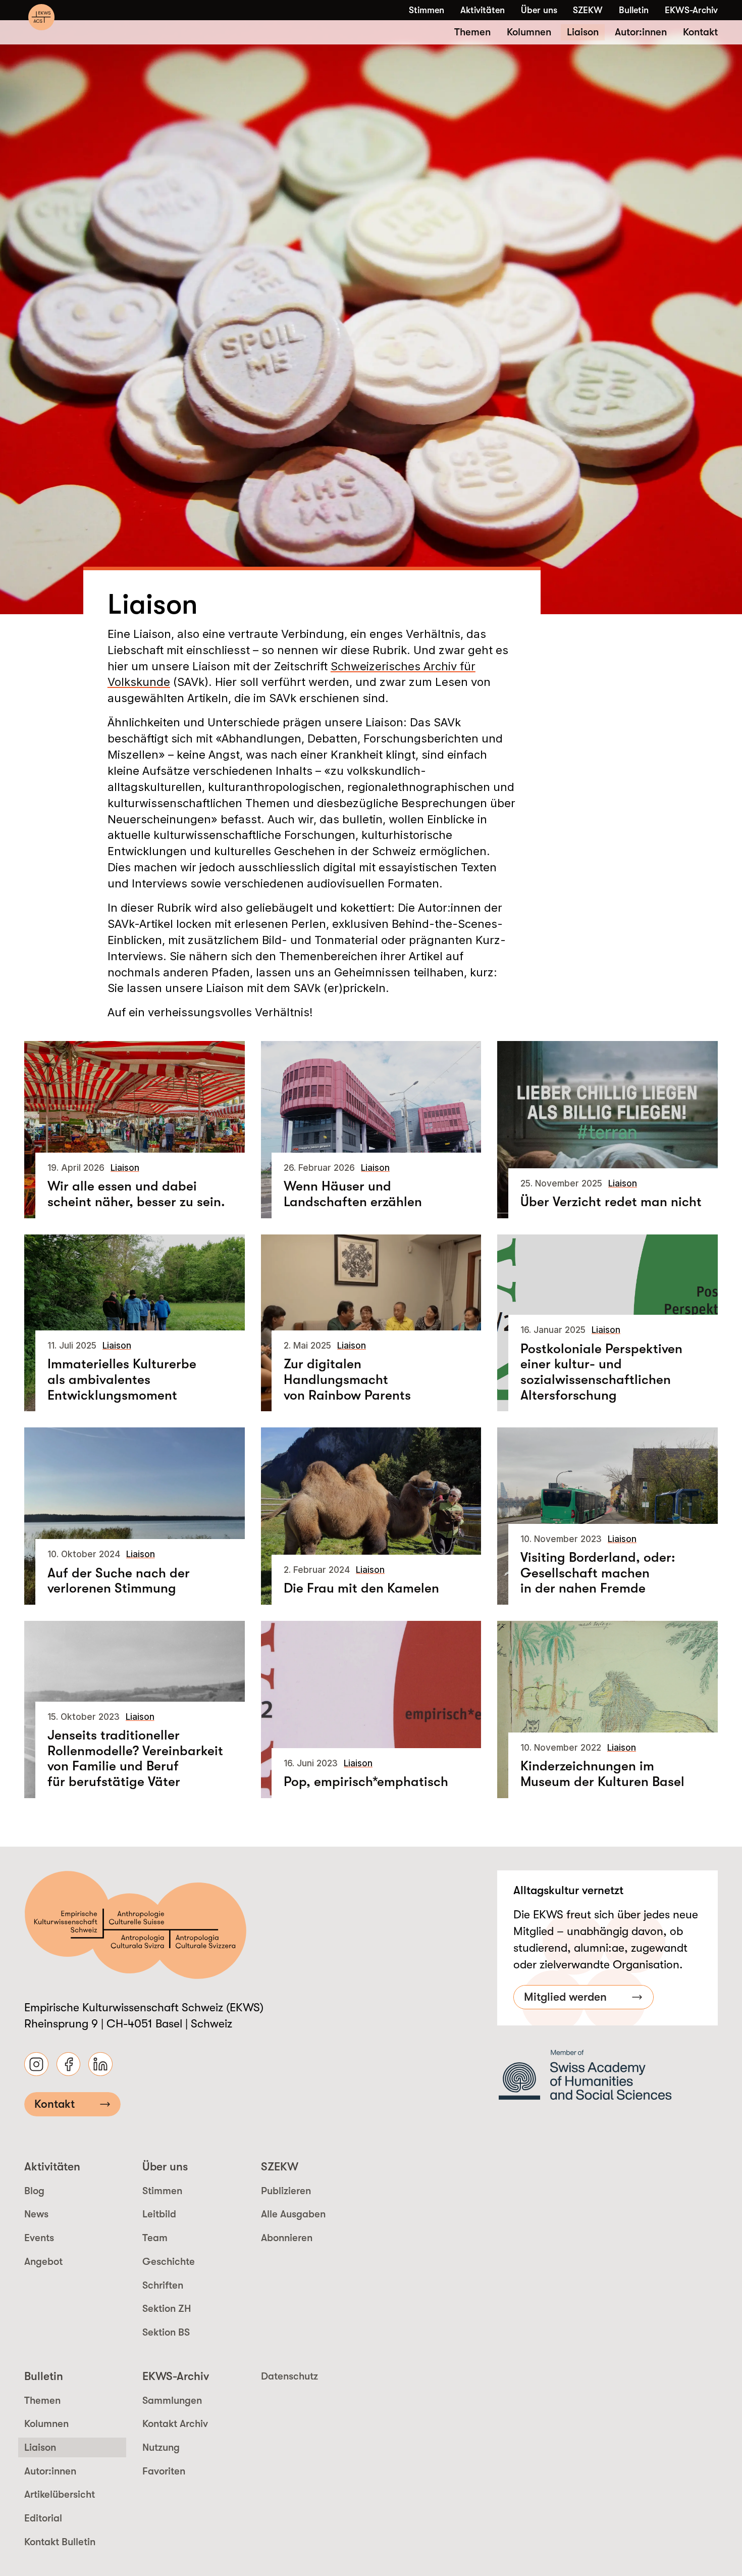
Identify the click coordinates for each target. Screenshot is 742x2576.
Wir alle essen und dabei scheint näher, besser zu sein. (136, 1194)
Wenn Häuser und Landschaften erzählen (353, 1194)
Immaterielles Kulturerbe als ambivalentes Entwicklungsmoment (122, 1379)
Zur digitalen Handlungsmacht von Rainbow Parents (347, 1379)
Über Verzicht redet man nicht (611, 1202)
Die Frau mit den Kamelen (361, 1588)
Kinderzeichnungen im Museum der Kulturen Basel (602, 1774)
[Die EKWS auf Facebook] (69, 2064)
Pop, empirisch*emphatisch (366, 1781)
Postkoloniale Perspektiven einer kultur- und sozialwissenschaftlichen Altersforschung (601, 1372)
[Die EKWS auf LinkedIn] (100, 2064)
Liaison (125, 1168)
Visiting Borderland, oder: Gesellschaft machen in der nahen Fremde (598, 1573)
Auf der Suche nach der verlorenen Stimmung (119, 1581)
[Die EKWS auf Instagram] (36, 2064)
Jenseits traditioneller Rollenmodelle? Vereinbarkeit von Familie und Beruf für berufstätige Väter (135, 1758)
